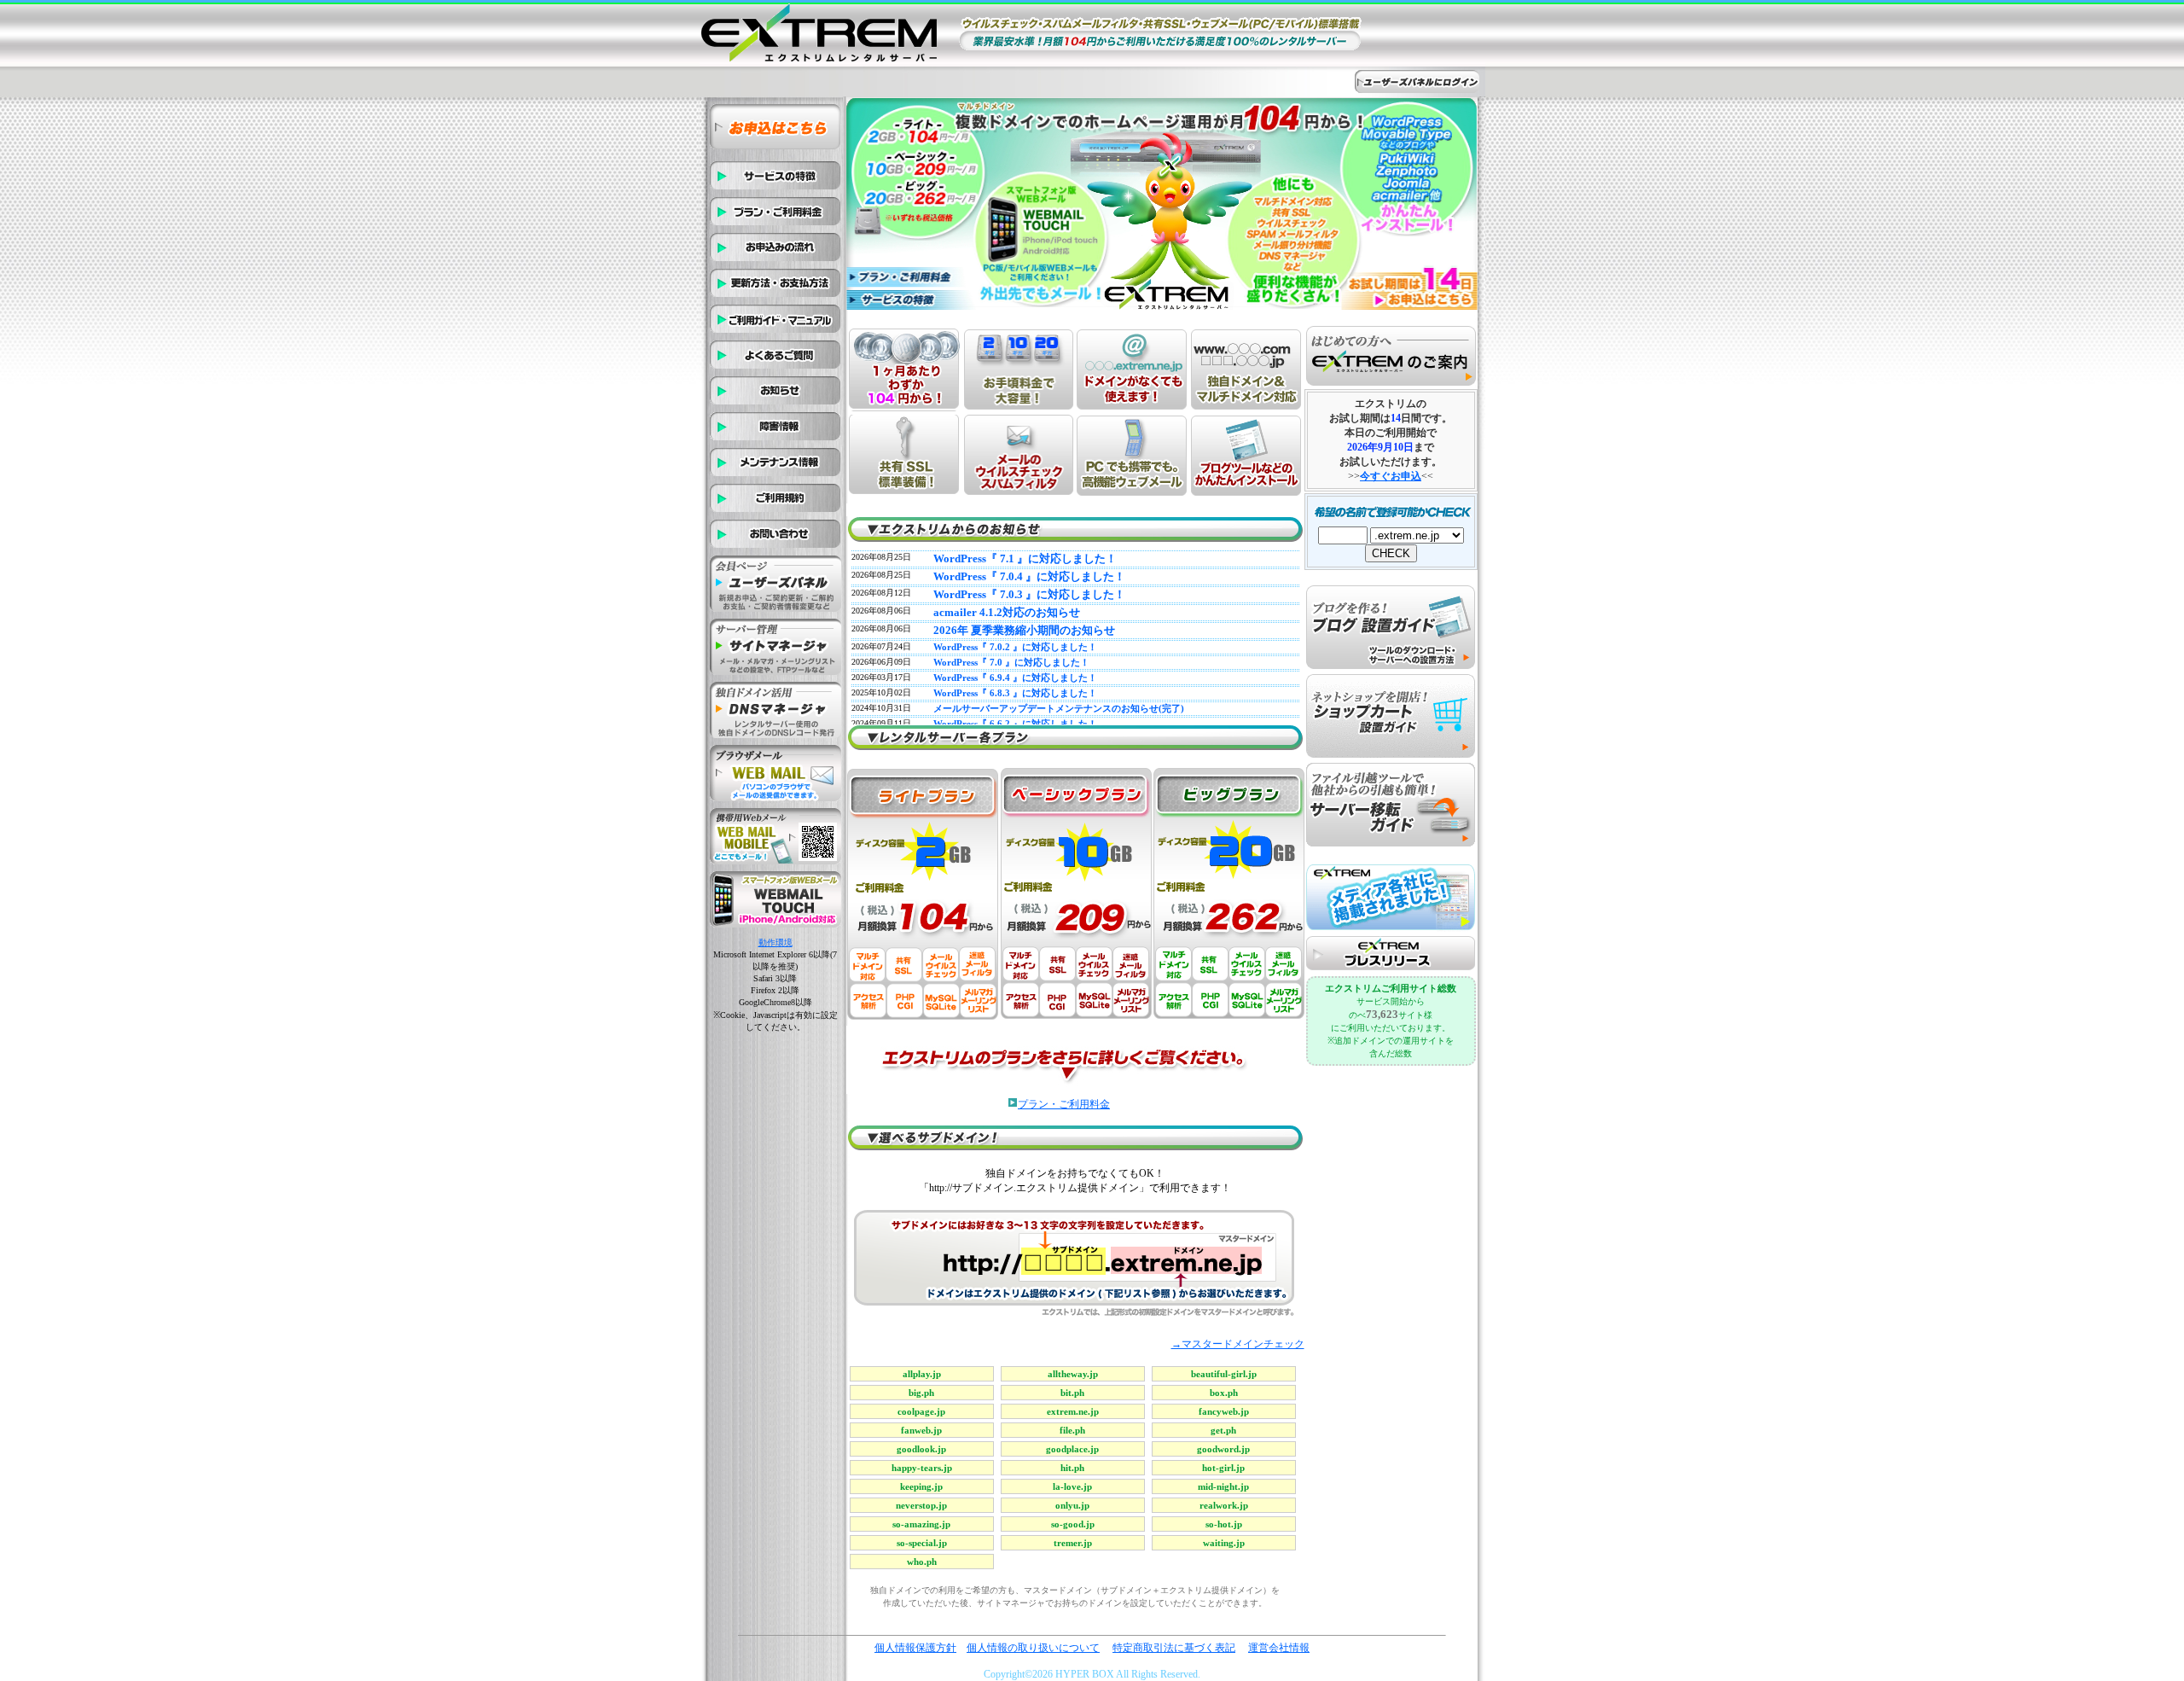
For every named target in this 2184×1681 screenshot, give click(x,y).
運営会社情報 (1279, 1648)
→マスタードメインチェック (1238, 1344)
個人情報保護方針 (915, 1648)
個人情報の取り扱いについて (1033, 1648)
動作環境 (775, 942)
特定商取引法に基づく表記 (1174, 1648)
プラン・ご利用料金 (1064, 1104)
